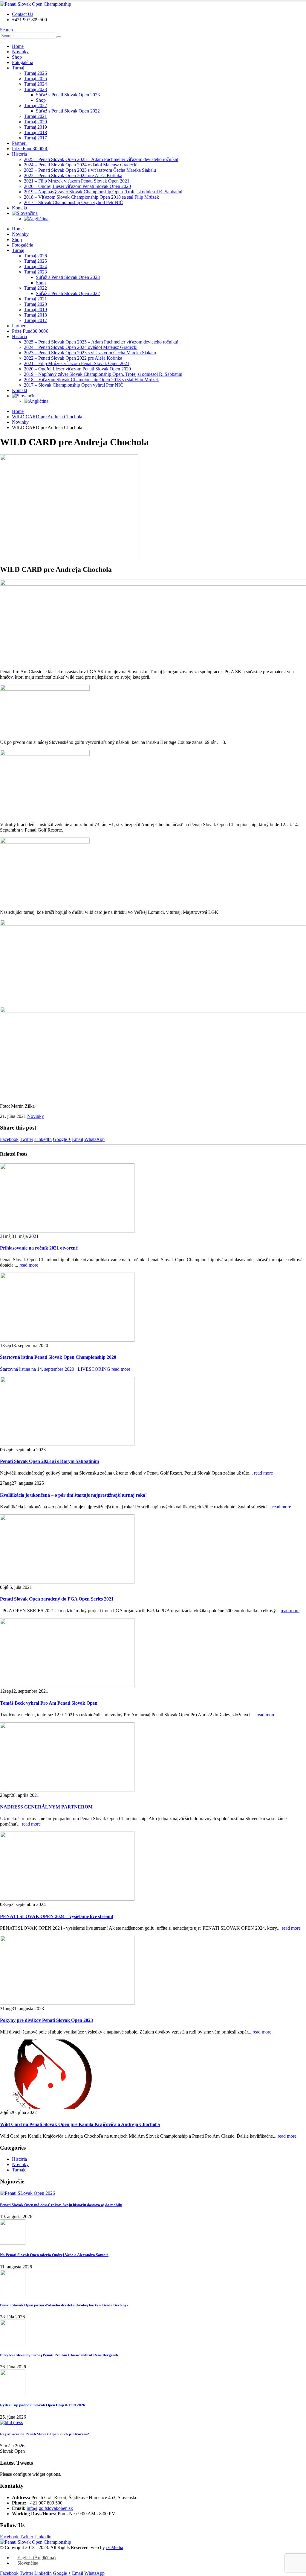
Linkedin (43, 2537)
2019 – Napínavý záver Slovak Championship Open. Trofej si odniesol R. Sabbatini (103, 192)
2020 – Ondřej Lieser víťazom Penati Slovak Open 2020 (77, 186)
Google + (62, 1139)
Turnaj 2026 (35, 73)
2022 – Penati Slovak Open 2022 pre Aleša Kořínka (73, 175)
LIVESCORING (94, 1369)
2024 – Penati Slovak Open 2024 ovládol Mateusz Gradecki (81, 165)
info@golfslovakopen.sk (50, 2508)
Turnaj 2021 (35, 116)
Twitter (26, 1139)
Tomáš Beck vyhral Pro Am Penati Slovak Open (49, 1703)
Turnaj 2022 (35, 105)
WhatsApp (94, 1139)
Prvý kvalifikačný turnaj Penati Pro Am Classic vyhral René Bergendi (59, 2355)
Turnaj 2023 (35, 89)
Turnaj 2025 (35, 79)
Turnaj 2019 (35, 127)
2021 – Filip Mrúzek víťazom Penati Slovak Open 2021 (77, 181)
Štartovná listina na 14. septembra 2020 (37, 1369)
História (19, 154)
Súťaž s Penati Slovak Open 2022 (68, 111)
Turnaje (19, 2170)
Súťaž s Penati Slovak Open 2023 (68, 95)
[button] (6, 30)
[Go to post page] (67, 1231)
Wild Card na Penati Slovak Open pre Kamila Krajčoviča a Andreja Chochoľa (80, 2124)
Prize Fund (30, 149)
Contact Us (23, 14)
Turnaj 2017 (35, 138)
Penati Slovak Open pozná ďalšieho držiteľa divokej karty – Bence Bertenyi (64, 2305)
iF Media (115, 2547)
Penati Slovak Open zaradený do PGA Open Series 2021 (57, 1599)
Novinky (20, 52)
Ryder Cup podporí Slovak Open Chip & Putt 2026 (43, 2405)
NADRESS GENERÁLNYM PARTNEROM (46, 1807)
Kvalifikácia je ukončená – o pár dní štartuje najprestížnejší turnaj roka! (73, 1495)
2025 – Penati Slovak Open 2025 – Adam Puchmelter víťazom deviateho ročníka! (101, 159)
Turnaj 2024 (35, 84)
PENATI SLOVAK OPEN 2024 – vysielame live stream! (57, 1916)
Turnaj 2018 (35, 132)
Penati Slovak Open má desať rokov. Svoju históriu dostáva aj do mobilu (61, 2205)
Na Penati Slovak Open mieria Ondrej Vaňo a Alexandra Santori (54, 2255)
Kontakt (20, 208)
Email (78, 1139)
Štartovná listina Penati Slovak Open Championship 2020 (58, 1357)
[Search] (59, 37)
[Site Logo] (36, 4)
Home (18, 46)
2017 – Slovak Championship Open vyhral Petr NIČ (74, 202)
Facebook (9, 1139)
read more (29, 1265)
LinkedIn (43, 1139)
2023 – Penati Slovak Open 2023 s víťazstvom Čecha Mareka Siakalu (90, 170)
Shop (17, 57)
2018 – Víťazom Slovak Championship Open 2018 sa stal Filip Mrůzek (91, 197)
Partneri (19, 143)
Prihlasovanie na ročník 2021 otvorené (39, 1248)
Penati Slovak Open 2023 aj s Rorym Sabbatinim (49, 1461)
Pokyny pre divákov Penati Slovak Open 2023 (46, 2020)
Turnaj (18, 68)
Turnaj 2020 (35, 122)
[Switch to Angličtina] (165, 219)
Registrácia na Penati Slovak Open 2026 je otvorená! (45, 2434)
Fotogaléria (23, 62)
